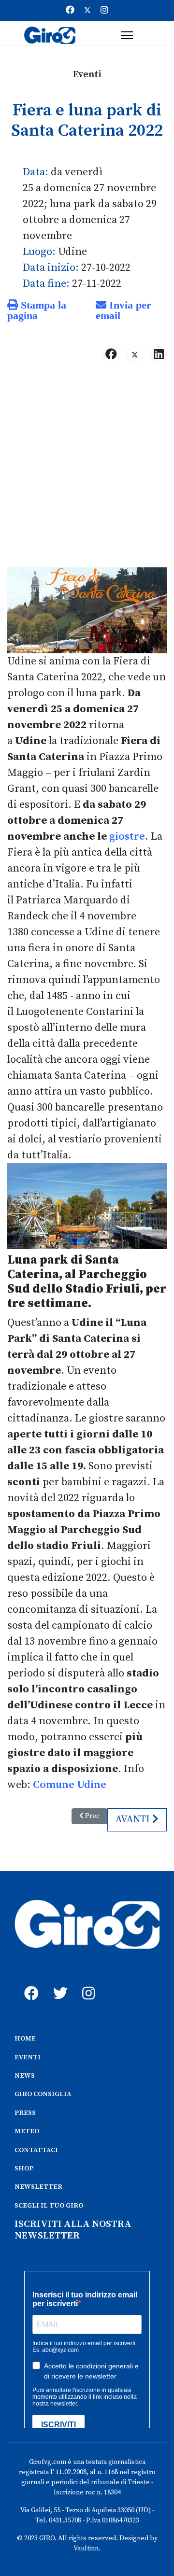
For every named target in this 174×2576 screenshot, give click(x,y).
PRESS (25, 2113)
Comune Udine (70, 1785)
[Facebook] (70, 10)
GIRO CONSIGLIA (43, 2094)
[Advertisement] (87, 469)
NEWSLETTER (38, 2187)
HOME (25, 2039)
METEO (27, 2131)
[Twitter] (87, 10)
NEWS (25, 2076)
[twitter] (58, 1983)
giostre (127, 837)
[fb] (29, 1983)
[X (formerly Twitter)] (135, 354)
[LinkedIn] (159, 354)
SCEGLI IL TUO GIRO (49, 2206)
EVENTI (28, 2057)
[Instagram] (104, 10)
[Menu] (127, 35)
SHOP (24, 2168)
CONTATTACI (36, 2150)
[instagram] (87, 1983)
